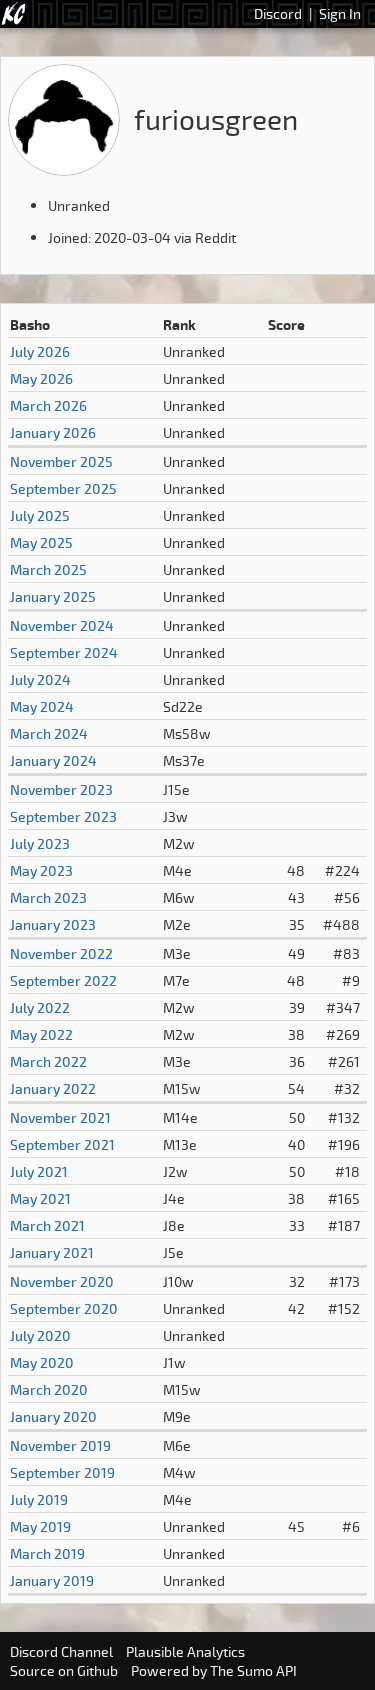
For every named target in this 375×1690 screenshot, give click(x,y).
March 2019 (47, 1553)
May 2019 (40, 1526)
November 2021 (60, 1117)
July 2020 (40, 1335)
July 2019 (39, 1499)
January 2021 (52, 1252)
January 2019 (52, 1580)
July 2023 (40, 843)
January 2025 (53, 596)
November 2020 (62, 1281)
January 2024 (53, 760)
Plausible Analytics (185, 1651)
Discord (278, 13)
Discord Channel (61, 1651)
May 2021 (40, 1198)
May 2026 (41, 378)
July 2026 (40, 351)
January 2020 (53, 1416)
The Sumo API (253, 1670)
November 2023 (61, 789)
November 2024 (62, 625)
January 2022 (53, 1088)
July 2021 (39, 1171)
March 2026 (48, 405)
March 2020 (49, 1389)
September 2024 (64, 652)
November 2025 (61, 461)
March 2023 (48, 897)
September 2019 (62, 1472)
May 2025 (41, 542)
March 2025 (48, 569)
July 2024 (40, 679)
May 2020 (42, 1362)
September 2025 (63, 488)
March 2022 (48, 1061)
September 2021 (62, 1144)
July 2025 (40, 515)
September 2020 (64, 1308)
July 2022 (40, 1007)
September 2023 (63, 816)
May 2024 (42, 706)
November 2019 (60, 1445)
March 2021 (47, 1225)
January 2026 (53, 432)
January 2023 (53, 924)
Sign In (340, 13)
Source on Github (64, 1670)
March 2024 (49, 733)
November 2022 (61, 953)
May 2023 (41, 870)
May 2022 (41, 1034)
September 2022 (63, 980)
